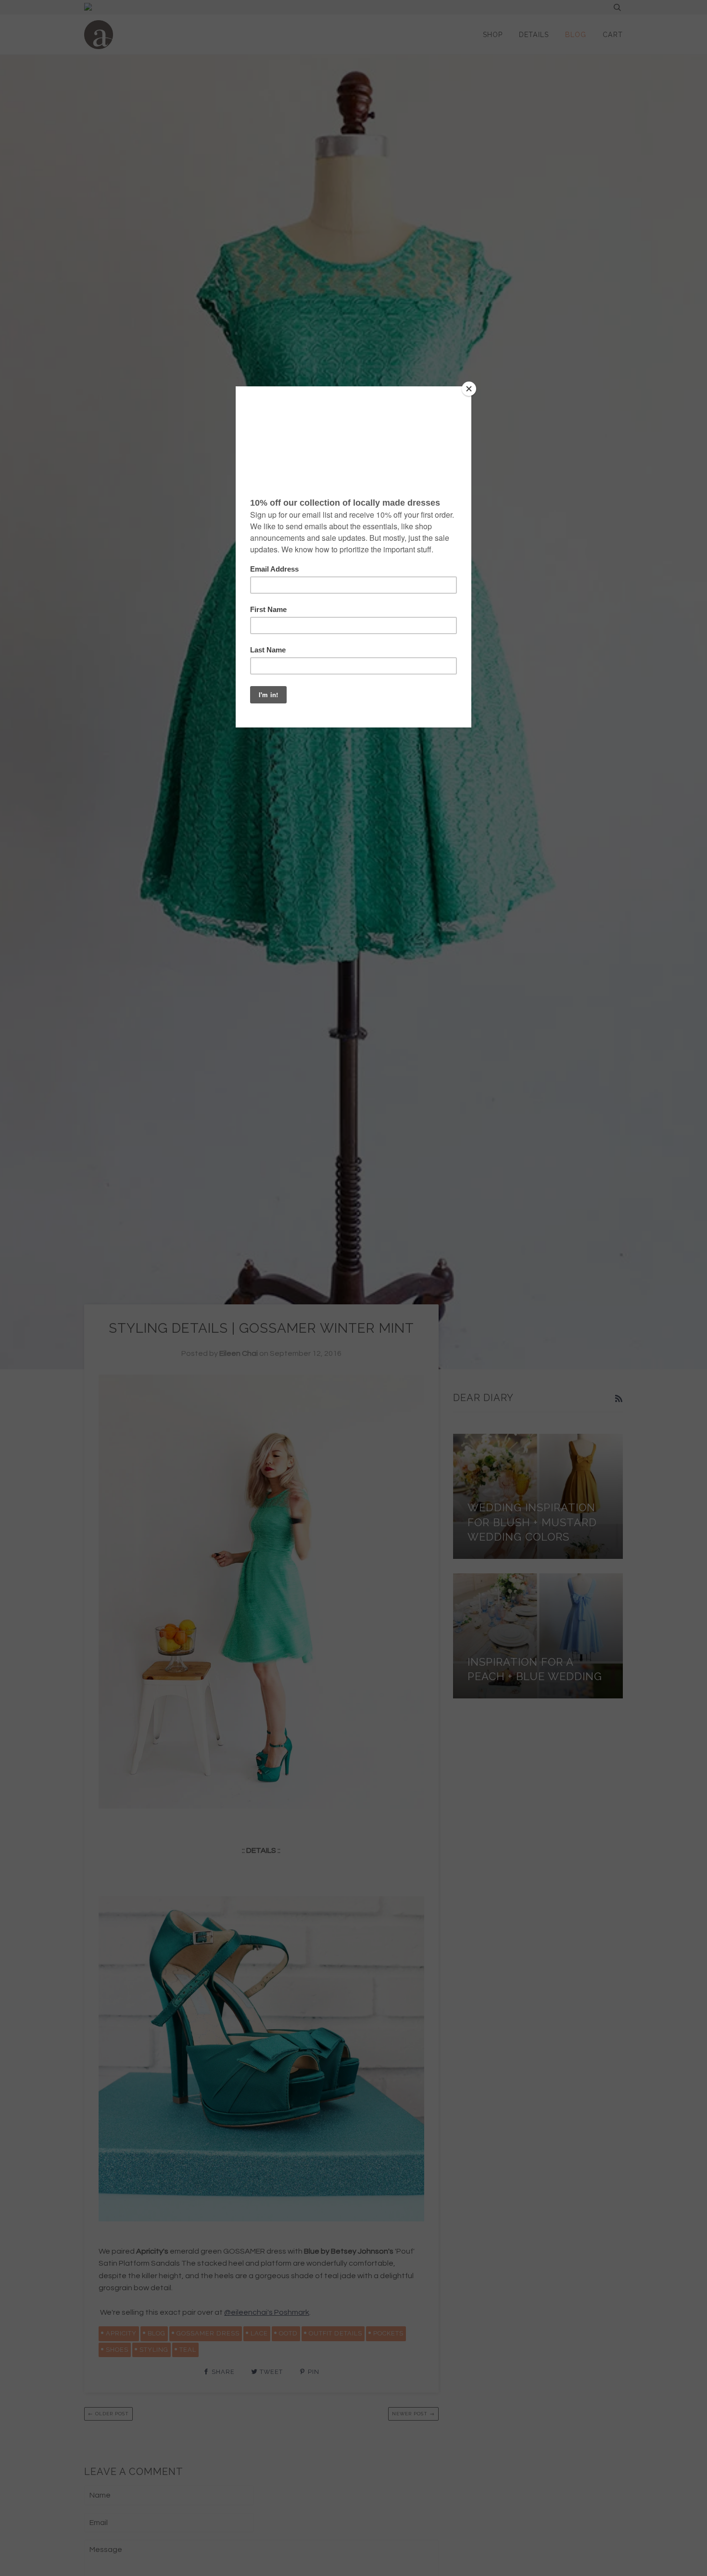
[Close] (469, 389)
